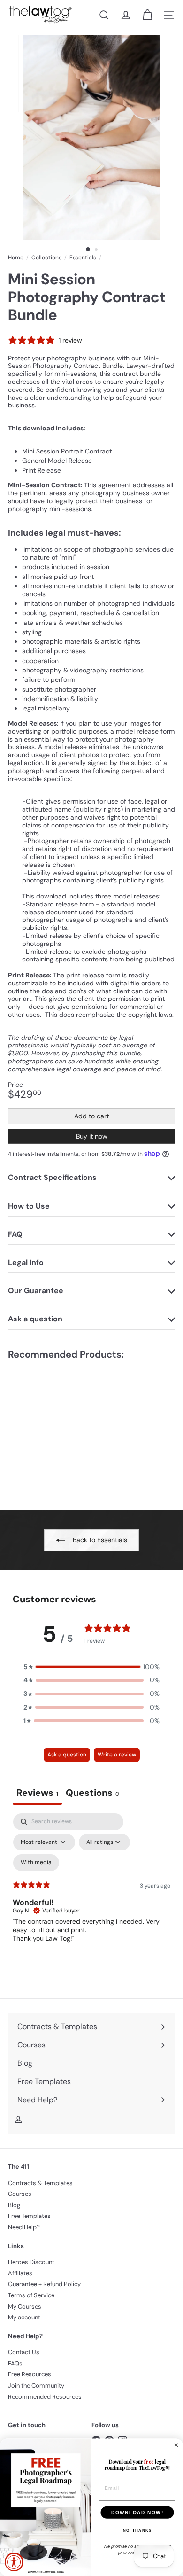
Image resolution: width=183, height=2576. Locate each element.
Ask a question (67, 1755)
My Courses (25, 2307)
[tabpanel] (91, 1894)
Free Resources (30, 2374)
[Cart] (147, 15)
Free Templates (29, 2216)
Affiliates (20, 2273)
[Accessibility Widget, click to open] (14, 2562)
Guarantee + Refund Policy (44, 2284)
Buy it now (92, 1136)
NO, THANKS (137, 2531)
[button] (91, 1667)
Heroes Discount (31, 2262)
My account (24, 2317)
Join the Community (36, 2385)
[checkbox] (36, 1863)
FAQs (15, 2363)
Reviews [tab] (37, 1793)
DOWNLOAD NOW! (137, 2512)
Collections (46, 258)
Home (16, 258)
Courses (20, 2194)
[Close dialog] (176, 2445)
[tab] (92, 1794)
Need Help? (24, 2227)
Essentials (83, 258)
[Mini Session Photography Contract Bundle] (67, 1429)
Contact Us (24, 2352)
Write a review (117, 1755)
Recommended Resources (45, 2397)
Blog (14, 2205)
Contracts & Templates (40, 2183)
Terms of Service (31, 2295)
